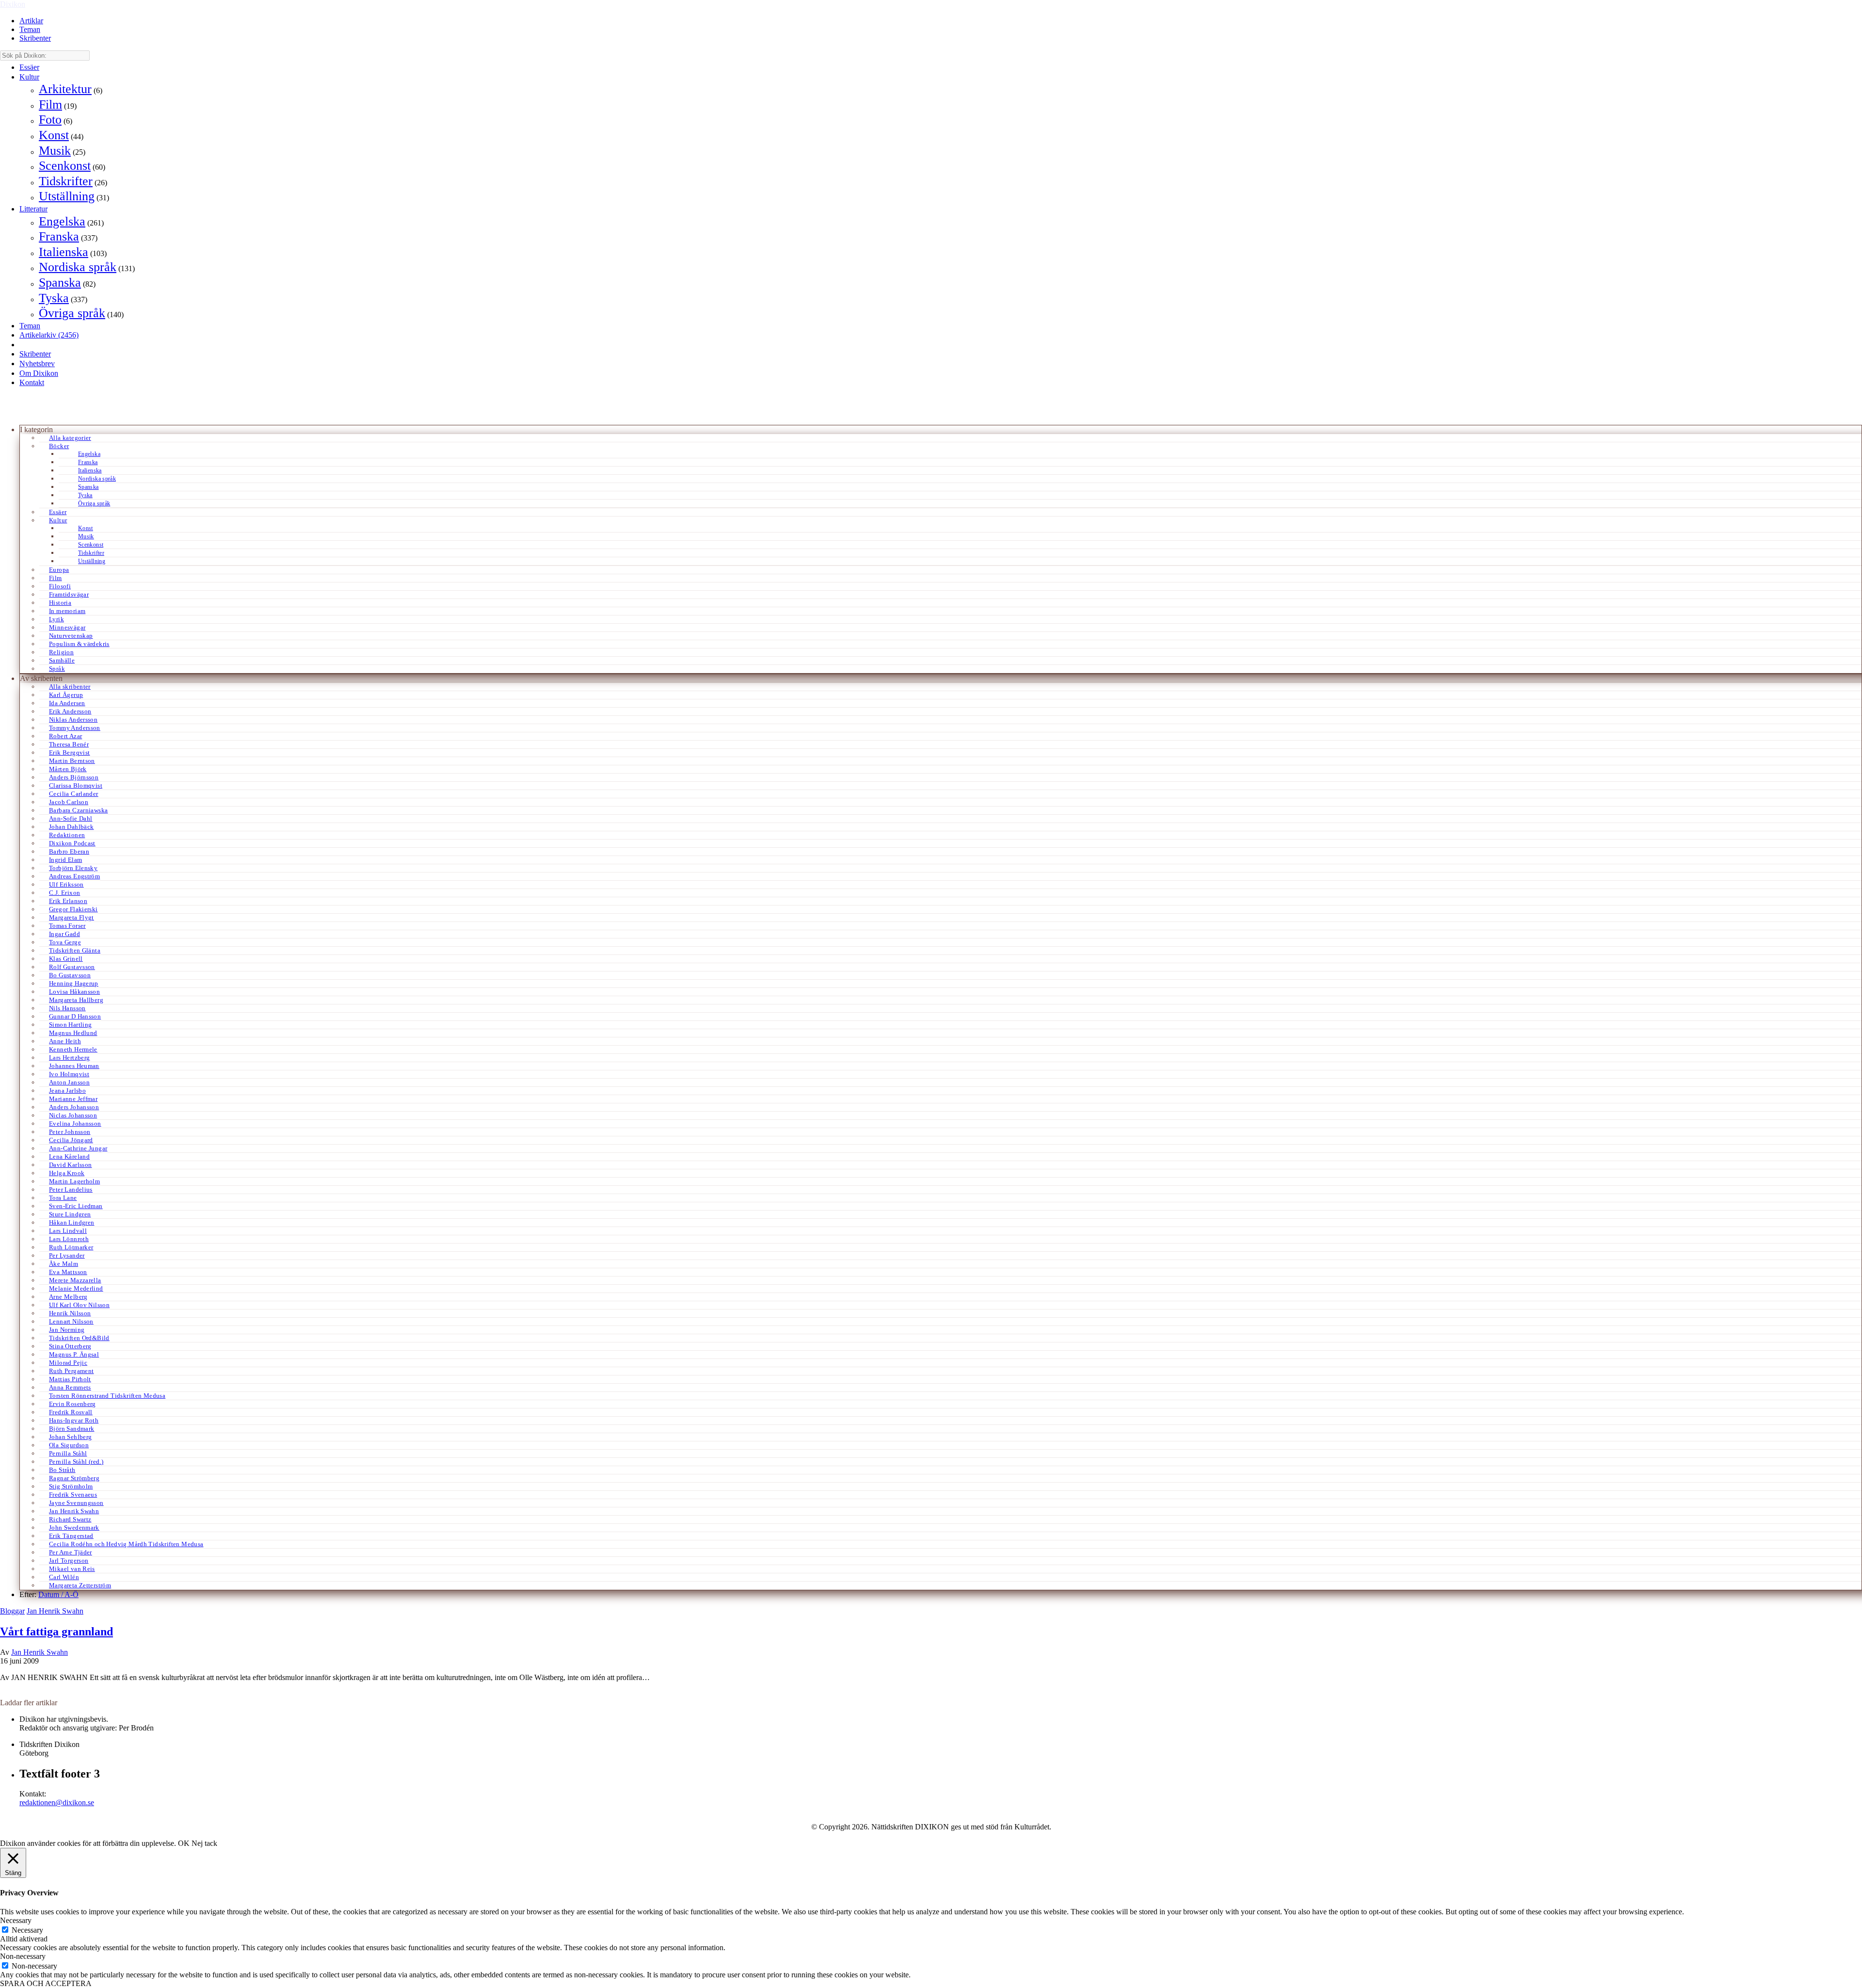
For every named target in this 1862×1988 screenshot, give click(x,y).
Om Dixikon (39, 373)
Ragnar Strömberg (74, 1478)
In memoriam (67, 611)
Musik (55, 151)
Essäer (29, 67)
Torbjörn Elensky (73, 868)
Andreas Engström (74, 876)
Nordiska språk (78, 267)
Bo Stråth (62, 1470)
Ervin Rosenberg (72, 1404)
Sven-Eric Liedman (76, 1206)
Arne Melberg (68, 1297)
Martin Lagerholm (74, 1181)
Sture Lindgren (70, 1214)
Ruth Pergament (71, 1371)
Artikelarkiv (49, 335)
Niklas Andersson (73, 719)
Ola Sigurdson (69, 1445)
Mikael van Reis (72, 1569)
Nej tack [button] (204, 1843)
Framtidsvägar (69, 594)
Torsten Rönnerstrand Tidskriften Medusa (107, 1396)
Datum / (51, 1594)
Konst (54, 135)
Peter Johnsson (70, 1132)
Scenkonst (65, 166)
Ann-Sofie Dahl (71, 818)
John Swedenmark (74, 1527)
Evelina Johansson (75, 1123)
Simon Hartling (70, 1025)
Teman (30, 29)
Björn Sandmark (72, 1429)
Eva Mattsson (68, 1272)
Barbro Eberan (69, 851)
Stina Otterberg (70, 1346)
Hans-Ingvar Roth (74, 1420)
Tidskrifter (66, 181)
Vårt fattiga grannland (56, 1632)
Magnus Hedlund (73, 1033)
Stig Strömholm (71, 1486)
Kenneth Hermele (73, 1049)
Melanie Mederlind (76, 1288)
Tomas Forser (67, 926)
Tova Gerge (65, 942)
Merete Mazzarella (75, 1280)
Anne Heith (65, 1041)
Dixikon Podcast (72, 843)
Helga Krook (67, 1173)
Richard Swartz (70, 1519)
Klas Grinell (66, 959)
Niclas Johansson (73, 1115)
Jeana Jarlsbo (67, 1091)
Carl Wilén (64, 1577)
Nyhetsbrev (37, 364)
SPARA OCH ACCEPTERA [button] (46, 1983)
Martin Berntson (72, 761)
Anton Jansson (69, 1082)
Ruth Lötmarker (71, 1247)
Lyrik (56, 619)
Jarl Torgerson (69, 1560)
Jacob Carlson (69, 802)
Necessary (27, 1930)
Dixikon (13, 4)
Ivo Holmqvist (69, 1074)
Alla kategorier (70, 438)
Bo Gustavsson (70, 975)
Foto (50, 120)
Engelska (62, 221)
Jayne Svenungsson (76, 1503)
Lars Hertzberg (69, 1058)
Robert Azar (65, 736)
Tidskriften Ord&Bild (79, 1338)
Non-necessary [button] (23, 1956)
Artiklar (31, 21)
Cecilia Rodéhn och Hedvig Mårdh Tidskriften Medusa (126, 1544)
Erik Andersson (70, 711)
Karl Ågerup (66, 695)
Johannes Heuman (74, 1066)
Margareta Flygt (72, 917)
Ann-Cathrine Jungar (78, 1148)
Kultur (29, 77)
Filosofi (60, 586)
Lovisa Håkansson (74, 992)
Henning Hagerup (74, 983)
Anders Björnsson (74, 777)
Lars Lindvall (68, 1231)
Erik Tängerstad (71, 1536)
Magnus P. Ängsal (74, 1354)
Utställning (67, 196)
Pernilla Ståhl (68, 1453)
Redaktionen (67, 835)
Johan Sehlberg (70, 1437)
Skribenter (35, 38)
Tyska (54, 298)
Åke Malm (64, 1264)
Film (50, 105)
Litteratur (33, 209)
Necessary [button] (16, 1920)
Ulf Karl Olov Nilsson (79, 1305)
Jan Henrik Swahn (74, 1511)
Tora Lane (63, 1198)
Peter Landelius (71, 1189)
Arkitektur (65, 89)
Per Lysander (67, 1255)
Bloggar (12, 1611)
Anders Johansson (74, 1107)
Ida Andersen (67, 703)
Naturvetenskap (71, 636)
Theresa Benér (69, 744)
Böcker (59, 446)
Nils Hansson (67, 1008)
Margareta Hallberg (76, 1000)
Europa (59, 570)
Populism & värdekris (79, 644)
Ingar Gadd (64, 934)
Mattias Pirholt (70, 1379)
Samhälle (62, 660)
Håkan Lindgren (72, 1222)
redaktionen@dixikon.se (57, 1802)
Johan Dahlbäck (71, 827)
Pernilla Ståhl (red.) (76, 1462)
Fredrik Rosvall (71, 1412)
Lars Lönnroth (69, 1239)
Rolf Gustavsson (72, 967)
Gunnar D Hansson (75, 1016)
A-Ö (72, 1594)
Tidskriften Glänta (75, 950)
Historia (60, 603)
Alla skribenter (70, 687)
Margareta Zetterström (80, 1585)
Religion (61, 652)
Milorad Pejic (68, 1363)
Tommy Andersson (75, 728)
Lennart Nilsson (71, 1321)
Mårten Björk (68, 769)
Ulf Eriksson (66, 884)
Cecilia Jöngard (71, 1140)
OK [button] (184, 1843)
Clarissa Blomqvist (76, 785)
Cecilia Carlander (74, 794)
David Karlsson (70, 1165)
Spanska (60, 283)
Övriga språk (72, 313)
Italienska (64, 252)
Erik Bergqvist (69, 752)
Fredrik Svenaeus (73, 1495)
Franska (59, 236)
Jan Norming (67, 1330)
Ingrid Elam (65, 860)
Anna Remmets (70, 1387)
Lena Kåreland (69, 1156)
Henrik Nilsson (70, 1313)
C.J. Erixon (64, 893)
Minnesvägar (67, 627)
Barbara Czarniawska (78, 810)
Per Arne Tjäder (71, 1552)
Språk (57, 669)
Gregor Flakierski (73, 909)
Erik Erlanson (68, 901)
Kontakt (32, 382)
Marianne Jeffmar (73, 1099)
